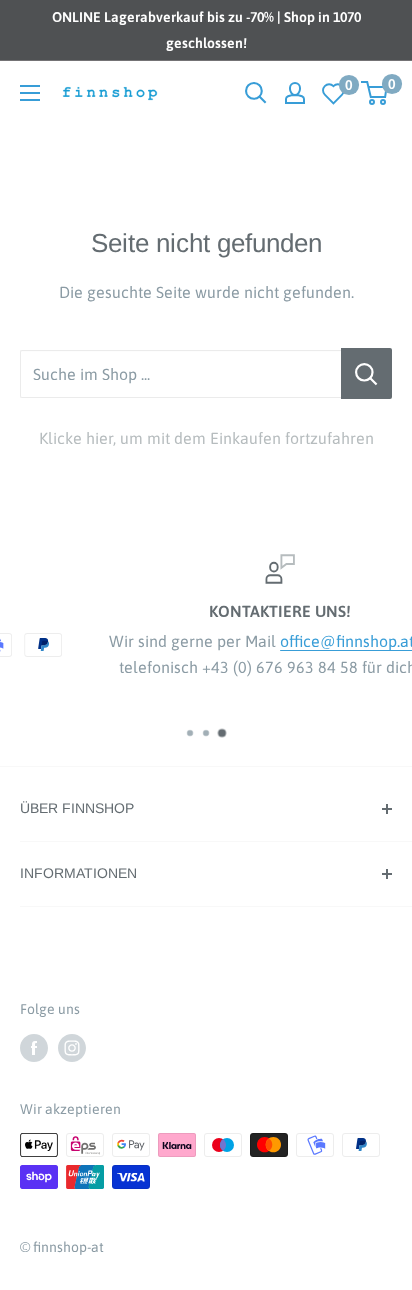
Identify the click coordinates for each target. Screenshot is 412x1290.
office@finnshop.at (295, 641)
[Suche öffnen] (256, 93)
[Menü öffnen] (30, 93)
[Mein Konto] (295, 93)
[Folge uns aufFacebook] (34, 1047)
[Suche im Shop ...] (366, 374)
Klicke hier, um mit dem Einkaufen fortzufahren (206, 438)
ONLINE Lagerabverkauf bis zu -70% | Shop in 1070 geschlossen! (206, 30)
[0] (334, 93)
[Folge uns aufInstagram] (72, 1047)
